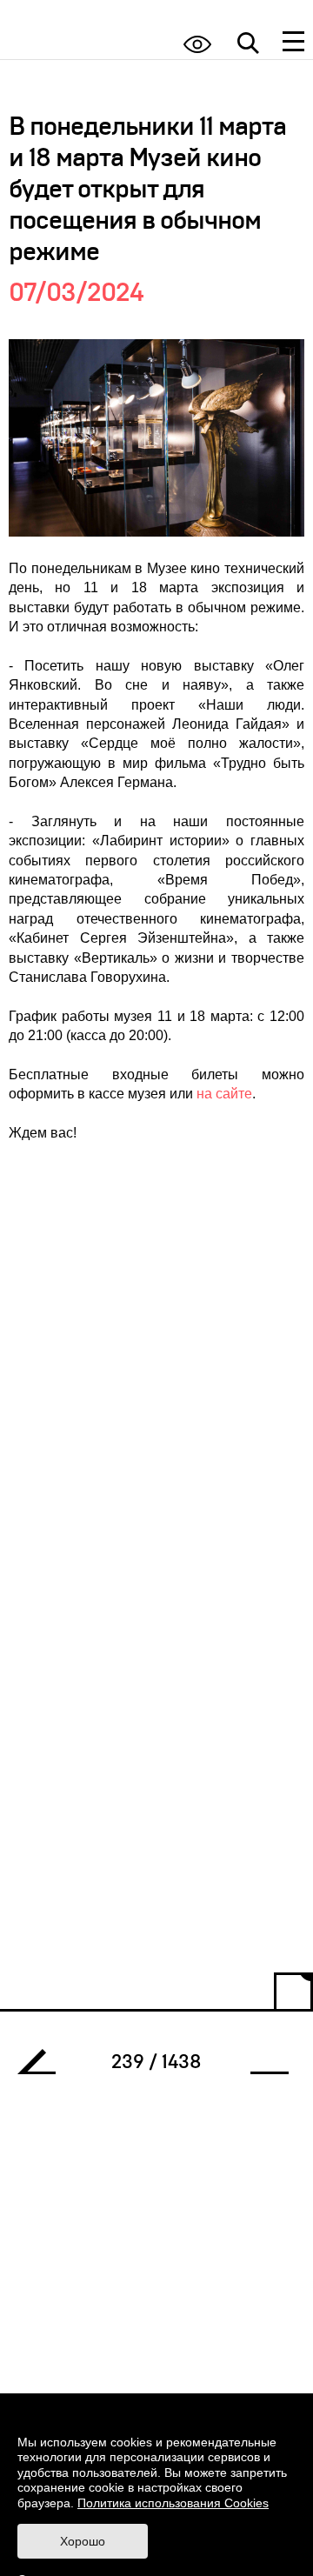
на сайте (224, 1094)
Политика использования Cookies (173, 2503)
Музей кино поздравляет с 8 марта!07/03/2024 (43, 2066)
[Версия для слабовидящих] (197, 44)
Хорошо (83, 2541)
